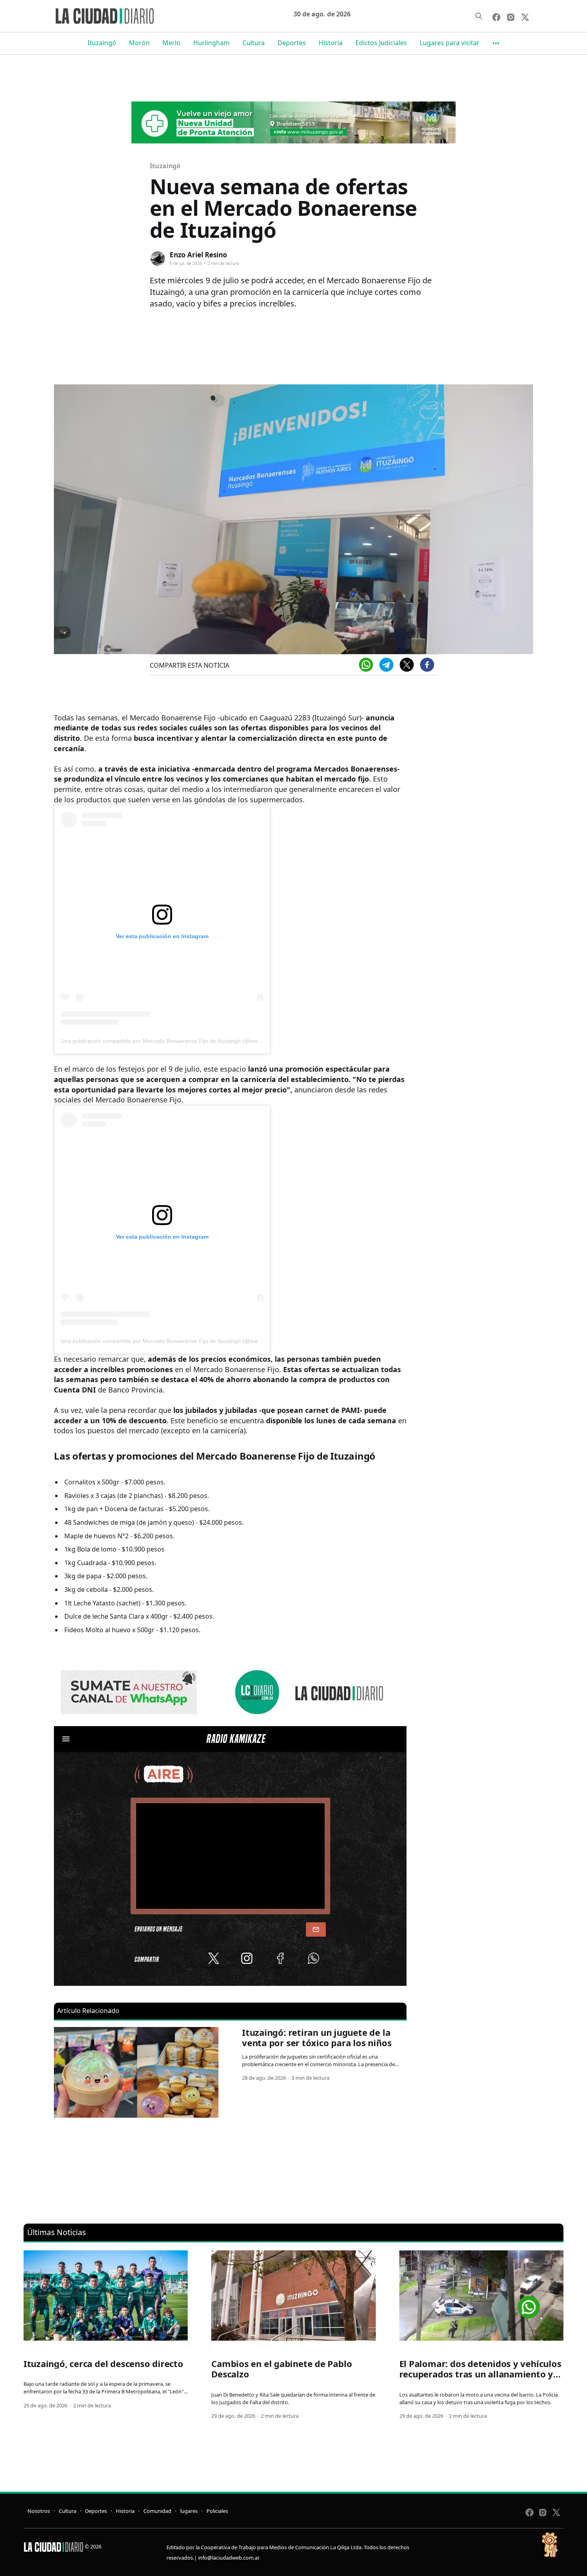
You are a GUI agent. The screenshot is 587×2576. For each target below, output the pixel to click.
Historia (331, 43)
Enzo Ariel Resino (198, 255)
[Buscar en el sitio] (479, 16)
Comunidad (157, 2511)
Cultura (254, 43)
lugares (189, 2511)
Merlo (172, 43)
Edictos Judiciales (381, 43)
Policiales (217, 2511)
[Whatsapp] (366, 665)
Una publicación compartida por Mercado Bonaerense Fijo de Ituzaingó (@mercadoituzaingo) (179, 1041)
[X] (407, 665)
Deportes (292, 43)
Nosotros (39, 2511)
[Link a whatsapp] (529, 2304)
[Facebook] (427, 665)
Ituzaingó (102, 43)
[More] (496, 43)
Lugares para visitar (450, 43)
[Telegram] (386, 665)
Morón (139, 43)
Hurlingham (211, 43)
